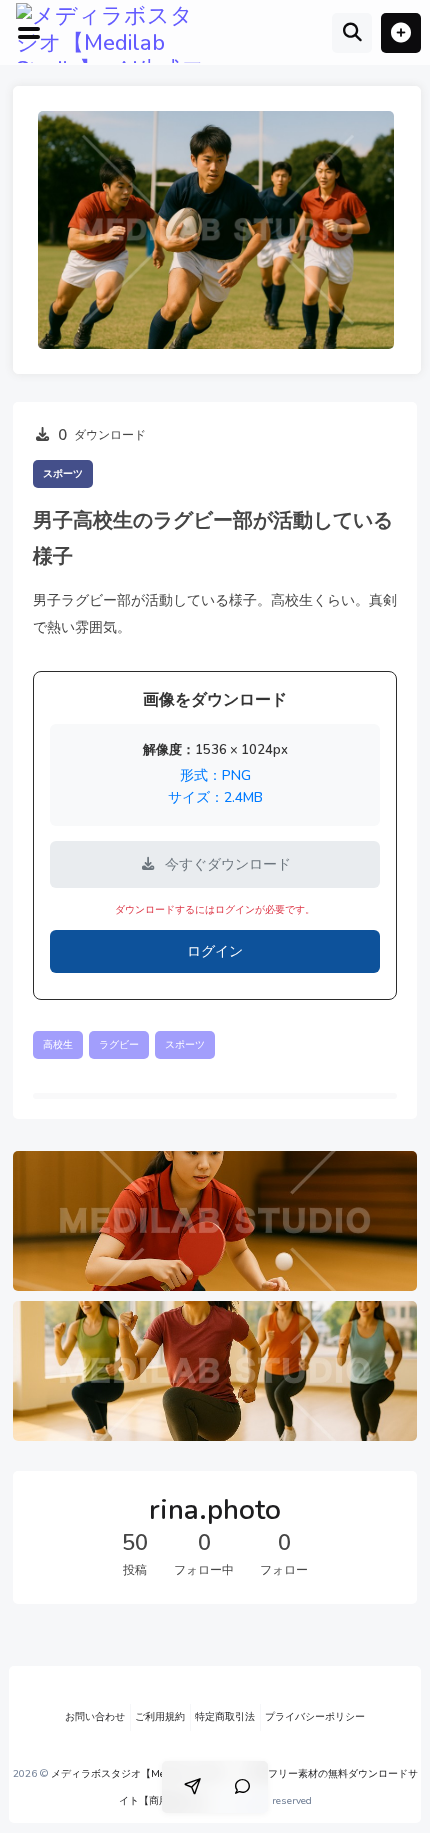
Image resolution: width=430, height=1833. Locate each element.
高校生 (58, 1045)
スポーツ (63, 474)
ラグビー (119, 1045)
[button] (401, 33)
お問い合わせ (95, 1717)
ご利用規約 (160, 1717)
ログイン (215, 951)
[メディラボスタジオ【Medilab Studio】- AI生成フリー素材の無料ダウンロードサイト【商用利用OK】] (115, 33)
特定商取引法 (225, 1717)
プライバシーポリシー (315, 1717)
